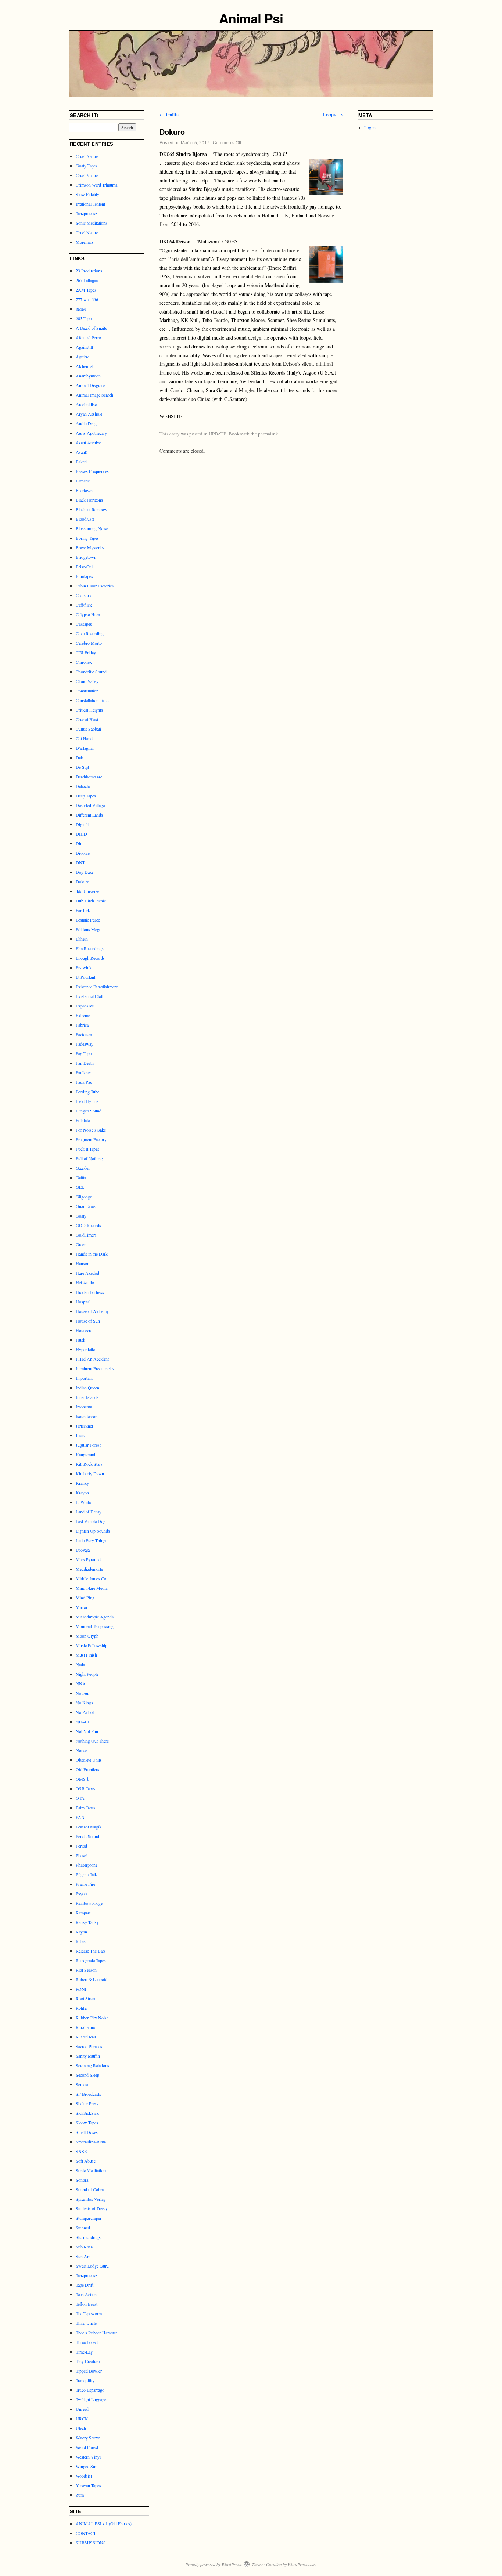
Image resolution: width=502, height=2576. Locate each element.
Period (81, 1846)
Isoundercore (87, 1416)
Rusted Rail (86, 2037)
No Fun (83, 1693)
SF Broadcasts (88, 2094)
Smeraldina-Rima (91, 2142)
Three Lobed (87, 2342)
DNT (80, 862)
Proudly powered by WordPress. (214, 2564)
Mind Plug (85, 1598)
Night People (87, 1674)
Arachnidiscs (87, 404)
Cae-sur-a (84, 595)
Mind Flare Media (92, 1588)
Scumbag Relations (92, 2065)
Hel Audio (85, 1282)
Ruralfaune (85, 2027)
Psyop (81, 1893)
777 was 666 (87, 299)
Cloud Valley (87, 681)
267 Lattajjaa (87, 280)
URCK (82, 2418)
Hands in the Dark (92, 1254)
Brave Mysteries (90, 547)
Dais (80, 757)
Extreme (83, 1015)
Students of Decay (92, 2208)
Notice (81, 1750)
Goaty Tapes (87, 166)
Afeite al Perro (88, 337)
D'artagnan (85, 748)
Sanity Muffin (88, 2056)
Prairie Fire (85, 1884)
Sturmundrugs (88, 2237)
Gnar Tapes (86, 1206)
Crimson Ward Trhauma (96, 185)
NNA (81, 1683)
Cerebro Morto (89, 643)
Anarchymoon (88, 376)
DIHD (81, 834)
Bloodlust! (85, 519)
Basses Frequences (92, 471)
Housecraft (85, 1330)
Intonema (84, 1407)
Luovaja (83, 1550)
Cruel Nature (87, 156)
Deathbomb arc (89, 777)
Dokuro (83, 882)
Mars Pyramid (88, 1559)
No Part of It (87, 1712)
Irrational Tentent (90, 204)
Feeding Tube (87, 1092)
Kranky (82, 1483)
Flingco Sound (89, 1111)
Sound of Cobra (90, 2189)
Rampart (83, 1913)
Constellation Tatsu (92, 700)
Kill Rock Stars (89, 1464)
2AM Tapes (86, 290)
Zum (80, 2495)
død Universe (87, 891)
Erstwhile (84, 967)
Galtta (169, 114)
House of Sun (88, 1321)
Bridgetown (86, 557)
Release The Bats (91, 1951)
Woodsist (84, 2476)
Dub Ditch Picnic (91, 901)
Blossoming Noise (92, 528)
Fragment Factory (91, 1139)
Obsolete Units (89, 1760)
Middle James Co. (92, 1578)
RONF (82, 1989)
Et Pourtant (85, 977)
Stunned (83, 2228)
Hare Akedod (87, 1273)
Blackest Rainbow (92, 509)
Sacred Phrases (89, 2046)
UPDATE (218, 434)
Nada (80, 1664)
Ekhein (82, 939)
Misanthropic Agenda (95, 1617)
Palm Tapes (86, 1808)
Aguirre (83, 357)
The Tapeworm (89, 2313)
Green (81, 1244)
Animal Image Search (94, 395)
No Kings (84, 1703)
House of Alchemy (92, 1311)
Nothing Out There (92, 1741)
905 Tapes (85, 318)
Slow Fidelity (87, 194)
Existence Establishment (97, 987)
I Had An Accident (92, 1359)
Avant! (82, 452)
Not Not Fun (87, 1731)
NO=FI (82, 1722)
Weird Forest (87, 2447)
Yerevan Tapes (88, 2485)
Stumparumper (89, 2218)
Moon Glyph (87, 1636)
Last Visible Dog (91, 1521)
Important (84, 1378)
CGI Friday (86, 652)
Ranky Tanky (87, 1922)
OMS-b (83, 1779)
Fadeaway (85, 1044)
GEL (80, 1187)
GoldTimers (86, 1235)
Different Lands (89, 815)
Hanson (83, 1263)
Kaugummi (85, 1454)
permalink (268, 434)
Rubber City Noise (92, 2018)
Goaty (81, 1216)
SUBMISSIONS (91, 2543)
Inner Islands (87, 1397)
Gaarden (83, 1168)
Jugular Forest (88, 1445)
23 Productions (89, 271)
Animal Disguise (90, 385)
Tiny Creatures (89, 2361)
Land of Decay (89, 1512)
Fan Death (85, 1063)
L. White (83, 1502)
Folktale (83, 1120)
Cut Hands (85, 738)
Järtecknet (84, 1426)
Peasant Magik (89, 1827)
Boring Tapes (87, 538)
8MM (81, 309)
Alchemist (85, 366)
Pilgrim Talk (86, 1874)
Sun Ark (83, 2256)
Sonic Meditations (92, 223)
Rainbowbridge (89, 1903)
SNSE (81, 2151)
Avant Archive (88, 442)
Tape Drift (85, 2285)
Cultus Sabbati (88, 729)
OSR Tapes (86, 1788)
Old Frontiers (87, 1769)
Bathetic (83, 481)
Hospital (83, 1302)
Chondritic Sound (91, 672)
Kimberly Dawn (90, 1473)
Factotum (84, 1034)
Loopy (333, 114)
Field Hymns (87, 1101)
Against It (84, 347)
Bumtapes (84, 576)
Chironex (84, 662)
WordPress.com (302, 2564)
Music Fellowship (92, 1645)
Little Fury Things (92, 1540)
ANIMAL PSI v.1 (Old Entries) (104, 2523)
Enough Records (90, 958)
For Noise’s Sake (91, 1130)
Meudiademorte (89, 1569)
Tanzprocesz (86, 213)
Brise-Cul (84, 567)
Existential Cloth (90, 996)
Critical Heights (89, 710)
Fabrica (82, 1025)
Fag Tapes (85, 1053)
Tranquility (85, 2380)
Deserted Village (90, 805)
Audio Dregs (87, 423)
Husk (80, 1340)
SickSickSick (87, 2113)
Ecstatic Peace (88, 920)
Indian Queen (87, 1388)
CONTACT (86, 2533)
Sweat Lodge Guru (92, 2266)
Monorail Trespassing (95, 1626)
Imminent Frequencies (95, 1368)
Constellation (87, 691)
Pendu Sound (87, 1836)
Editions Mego (89, 929)
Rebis (81, 1941)
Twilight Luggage (91, 2399)
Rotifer (82, 2008)
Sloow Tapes (87, 2123)
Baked (81, 462)
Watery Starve (88, 2438)
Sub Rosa (84, 2247)
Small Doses (87, 2132)
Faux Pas (84, 1082)
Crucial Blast (87, 719)
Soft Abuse (86, 2161)
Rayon (81, 1932)
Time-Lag (84, 2352)
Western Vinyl (88, 2457)
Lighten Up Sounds (93, 1531)
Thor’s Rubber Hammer (96, 2333)
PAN (80, 1817)
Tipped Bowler (89, 2371)
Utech (81, 2428)
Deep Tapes (86, 796)
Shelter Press (87, 2103)
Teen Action (86, 2294)
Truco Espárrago (90, 2390)
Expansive (85, 1006)
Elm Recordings (90, 948)
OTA (80, 1798)
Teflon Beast (87, 2304)
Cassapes (84, 624)
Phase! (82, 1855)
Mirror (82, 1607)
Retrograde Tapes (91, 1960)
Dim (80, 843)
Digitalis (83, 824)
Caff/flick (84, 605)
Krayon (82, 1493)
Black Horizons (89, 500)
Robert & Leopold (92, 1979)
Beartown (84, 490)
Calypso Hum (88, 614)
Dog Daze (85, 872)
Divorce (83, 853)
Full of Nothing (89, 1158)
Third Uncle (86, 2323)
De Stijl (82, 767)
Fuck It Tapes (87, 1149)
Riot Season (86, 1970)
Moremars (85, 242)
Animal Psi (251, 18)
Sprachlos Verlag (91, 2199)
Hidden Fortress (90, 1292)
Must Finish (86, 1655)
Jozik (80, 1435)
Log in (370, 127)
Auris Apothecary (91, 433)
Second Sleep (87, 2075)
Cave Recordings (91, 633)
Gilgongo (84, 1197)
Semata (82, 2084)
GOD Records (88, 1225)
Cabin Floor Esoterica (95, 586)
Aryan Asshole (89, 414)
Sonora (82, 2180)
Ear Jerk (83, 910)
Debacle (83, 786)
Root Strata (85, 1998)
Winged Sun (87, 2466)
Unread (82, 2409)
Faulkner (83, 1072)
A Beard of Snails (91, 328)
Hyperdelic (85, 1349)
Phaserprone (87, 1865)
